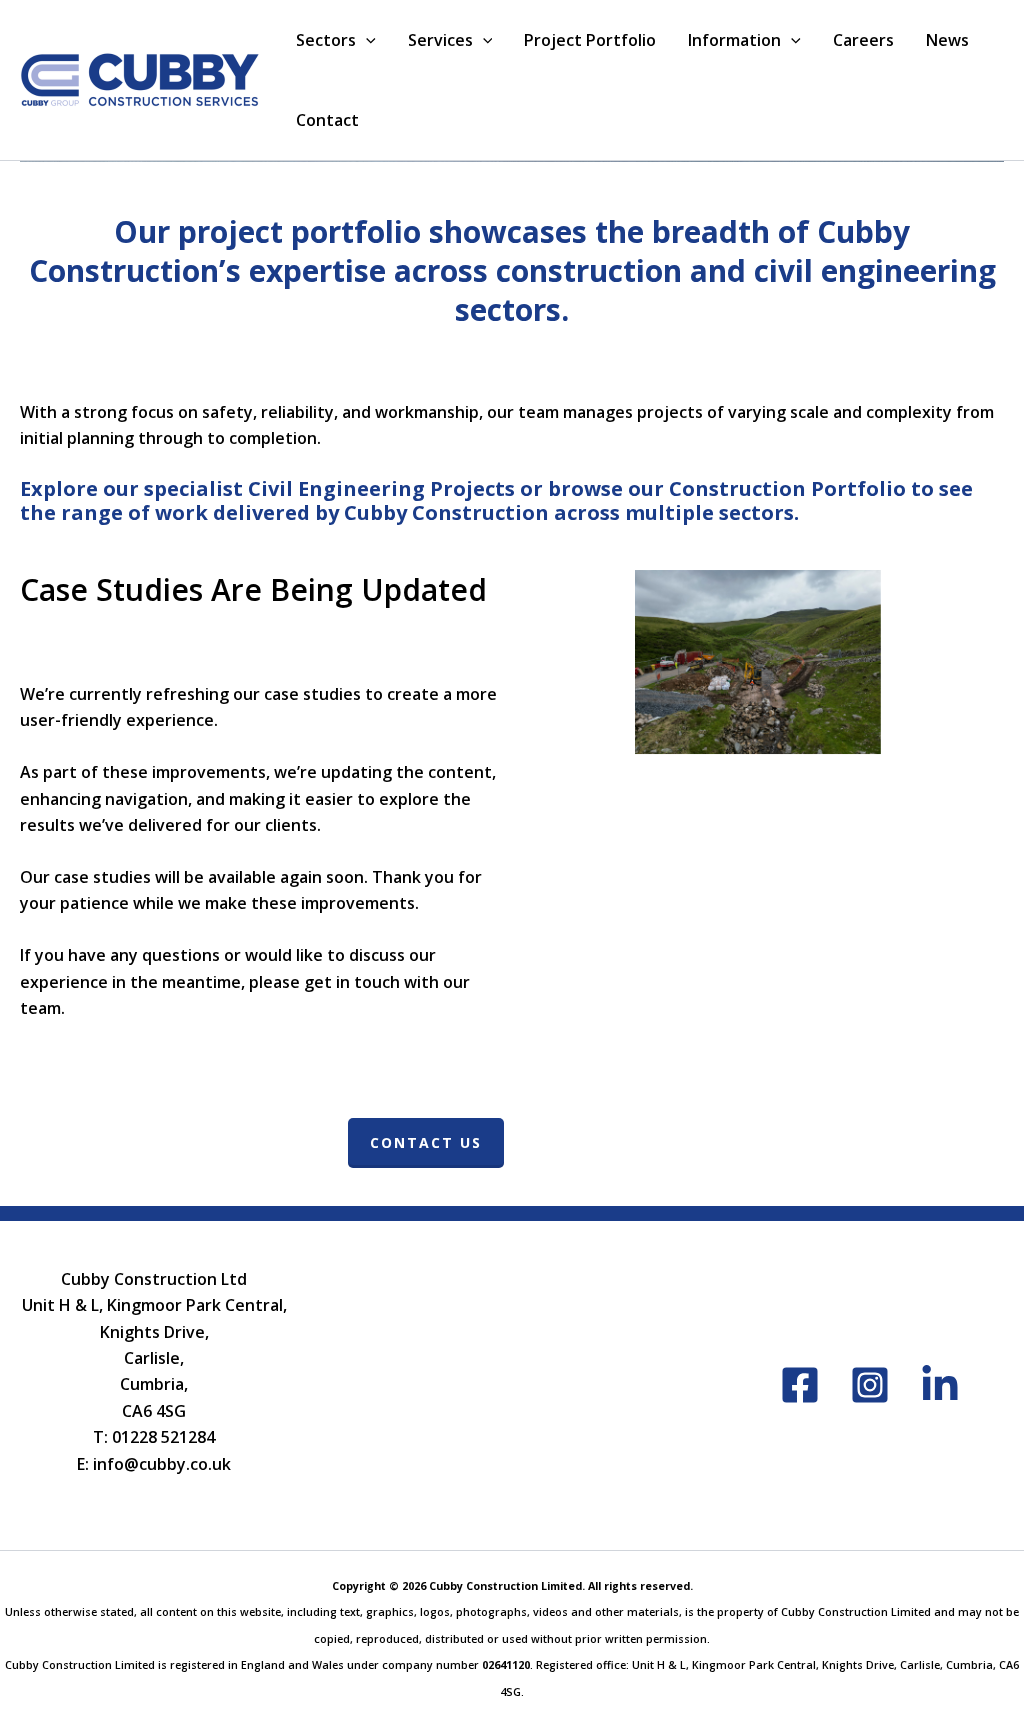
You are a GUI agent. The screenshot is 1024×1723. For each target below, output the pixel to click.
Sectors (326, 40)
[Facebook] (800, 1385)
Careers (863, 40)
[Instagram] (870, 1385)
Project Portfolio (590, 40)
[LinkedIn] (940, 1385)
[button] (366, 40)
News (947, 40)
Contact (327, 120)
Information (734, 40)
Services (440, 40)
